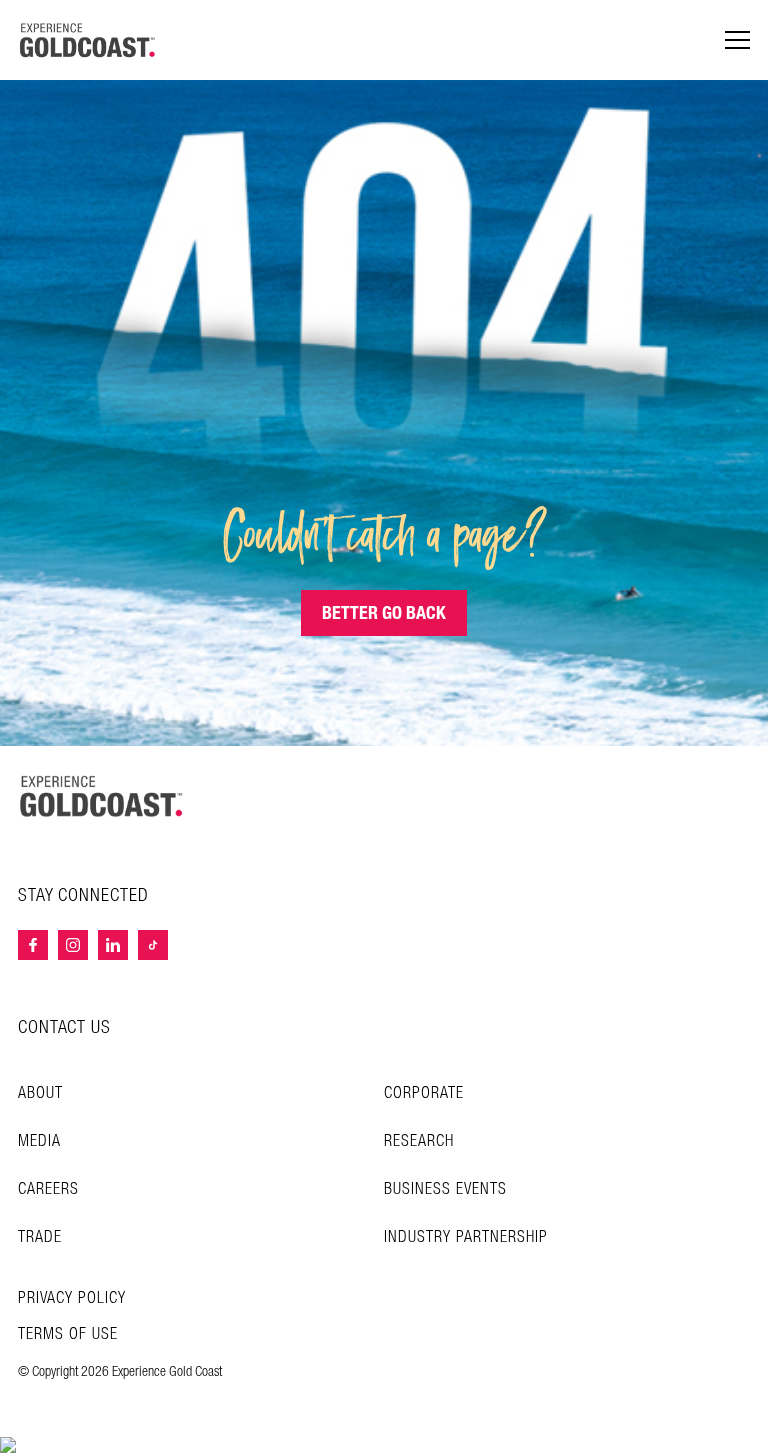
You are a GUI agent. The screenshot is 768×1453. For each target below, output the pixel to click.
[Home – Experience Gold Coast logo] (102, 796)
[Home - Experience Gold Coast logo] (88, 40)
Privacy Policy (72, 1299)
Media (39, 1141)
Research (419, 1141)
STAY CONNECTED (83, 896)
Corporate (424, 1093)
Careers (48, 1189)
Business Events (445, 1189)
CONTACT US (64, 1027)
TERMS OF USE (68, 1335)
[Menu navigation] (737, 40)
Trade (40, 1237)
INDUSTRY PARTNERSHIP (466, 1237)
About (40, 1093)
